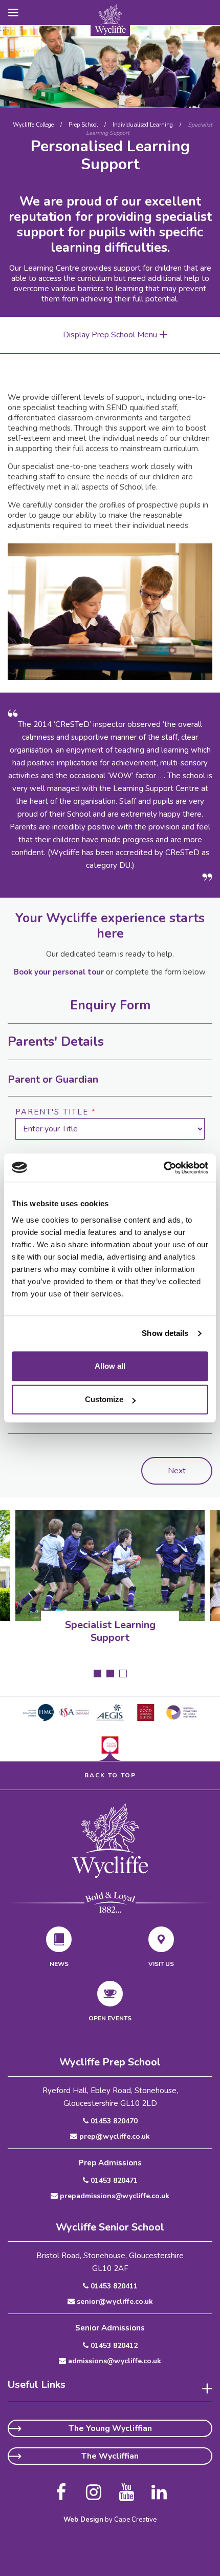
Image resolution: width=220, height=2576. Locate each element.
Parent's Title (56, 1112)
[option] (110, 67)
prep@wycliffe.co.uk (114, 2137)
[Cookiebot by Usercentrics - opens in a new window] (163, 1168)
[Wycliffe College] (110, 1840)
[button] (10, 12)
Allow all (110, 1366)
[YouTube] (126, 2488)
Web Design (83, 2520)
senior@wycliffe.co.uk (114, 2302)
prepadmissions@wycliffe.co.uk (114, 2196)
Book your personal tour (59, 972)
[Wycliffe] (110, 19)
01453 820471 (113, 2181)
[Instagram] (94, 2488)
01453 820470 (113, 2121)
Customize (104, 1399)
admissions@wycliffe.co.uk (114, 2361)
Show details (165, 1333)
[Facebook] (61, 2488)
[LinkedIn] (159, 2488)
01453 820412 (113, 2346)
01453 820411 (113, 2286)
